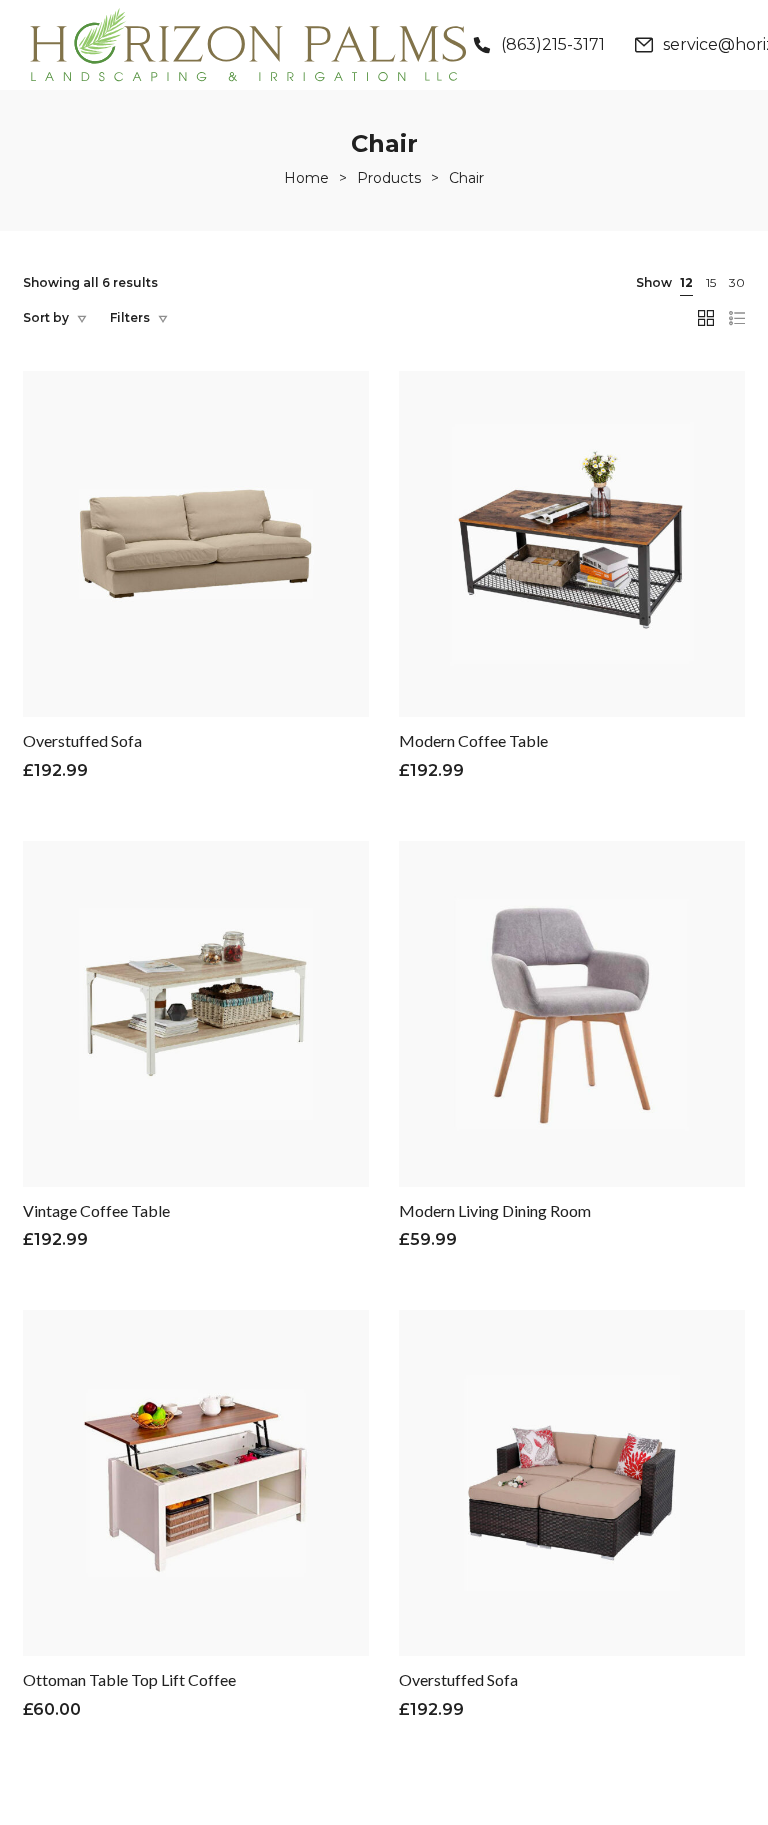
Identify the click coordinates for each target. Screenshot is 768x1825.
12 (686, 282)
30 (737, 282)
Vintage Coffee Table (96, 1210)
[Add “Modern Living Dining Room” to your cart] (522, 1054)
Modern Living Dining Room (495, 1210)
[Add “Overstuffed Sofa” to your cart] (146, 584)
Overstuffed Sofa (82, 740)
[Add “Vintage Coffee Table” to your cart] (146, 1054)
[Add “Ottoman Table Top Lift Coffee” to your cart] (146, 1523)
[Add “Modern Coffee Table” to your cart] (522, 584)
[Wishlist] (246, 584)
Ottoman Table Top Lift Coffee (129, 1679)
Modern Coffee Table (473, 740)
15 (711, 282)
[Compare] (196, 584)
